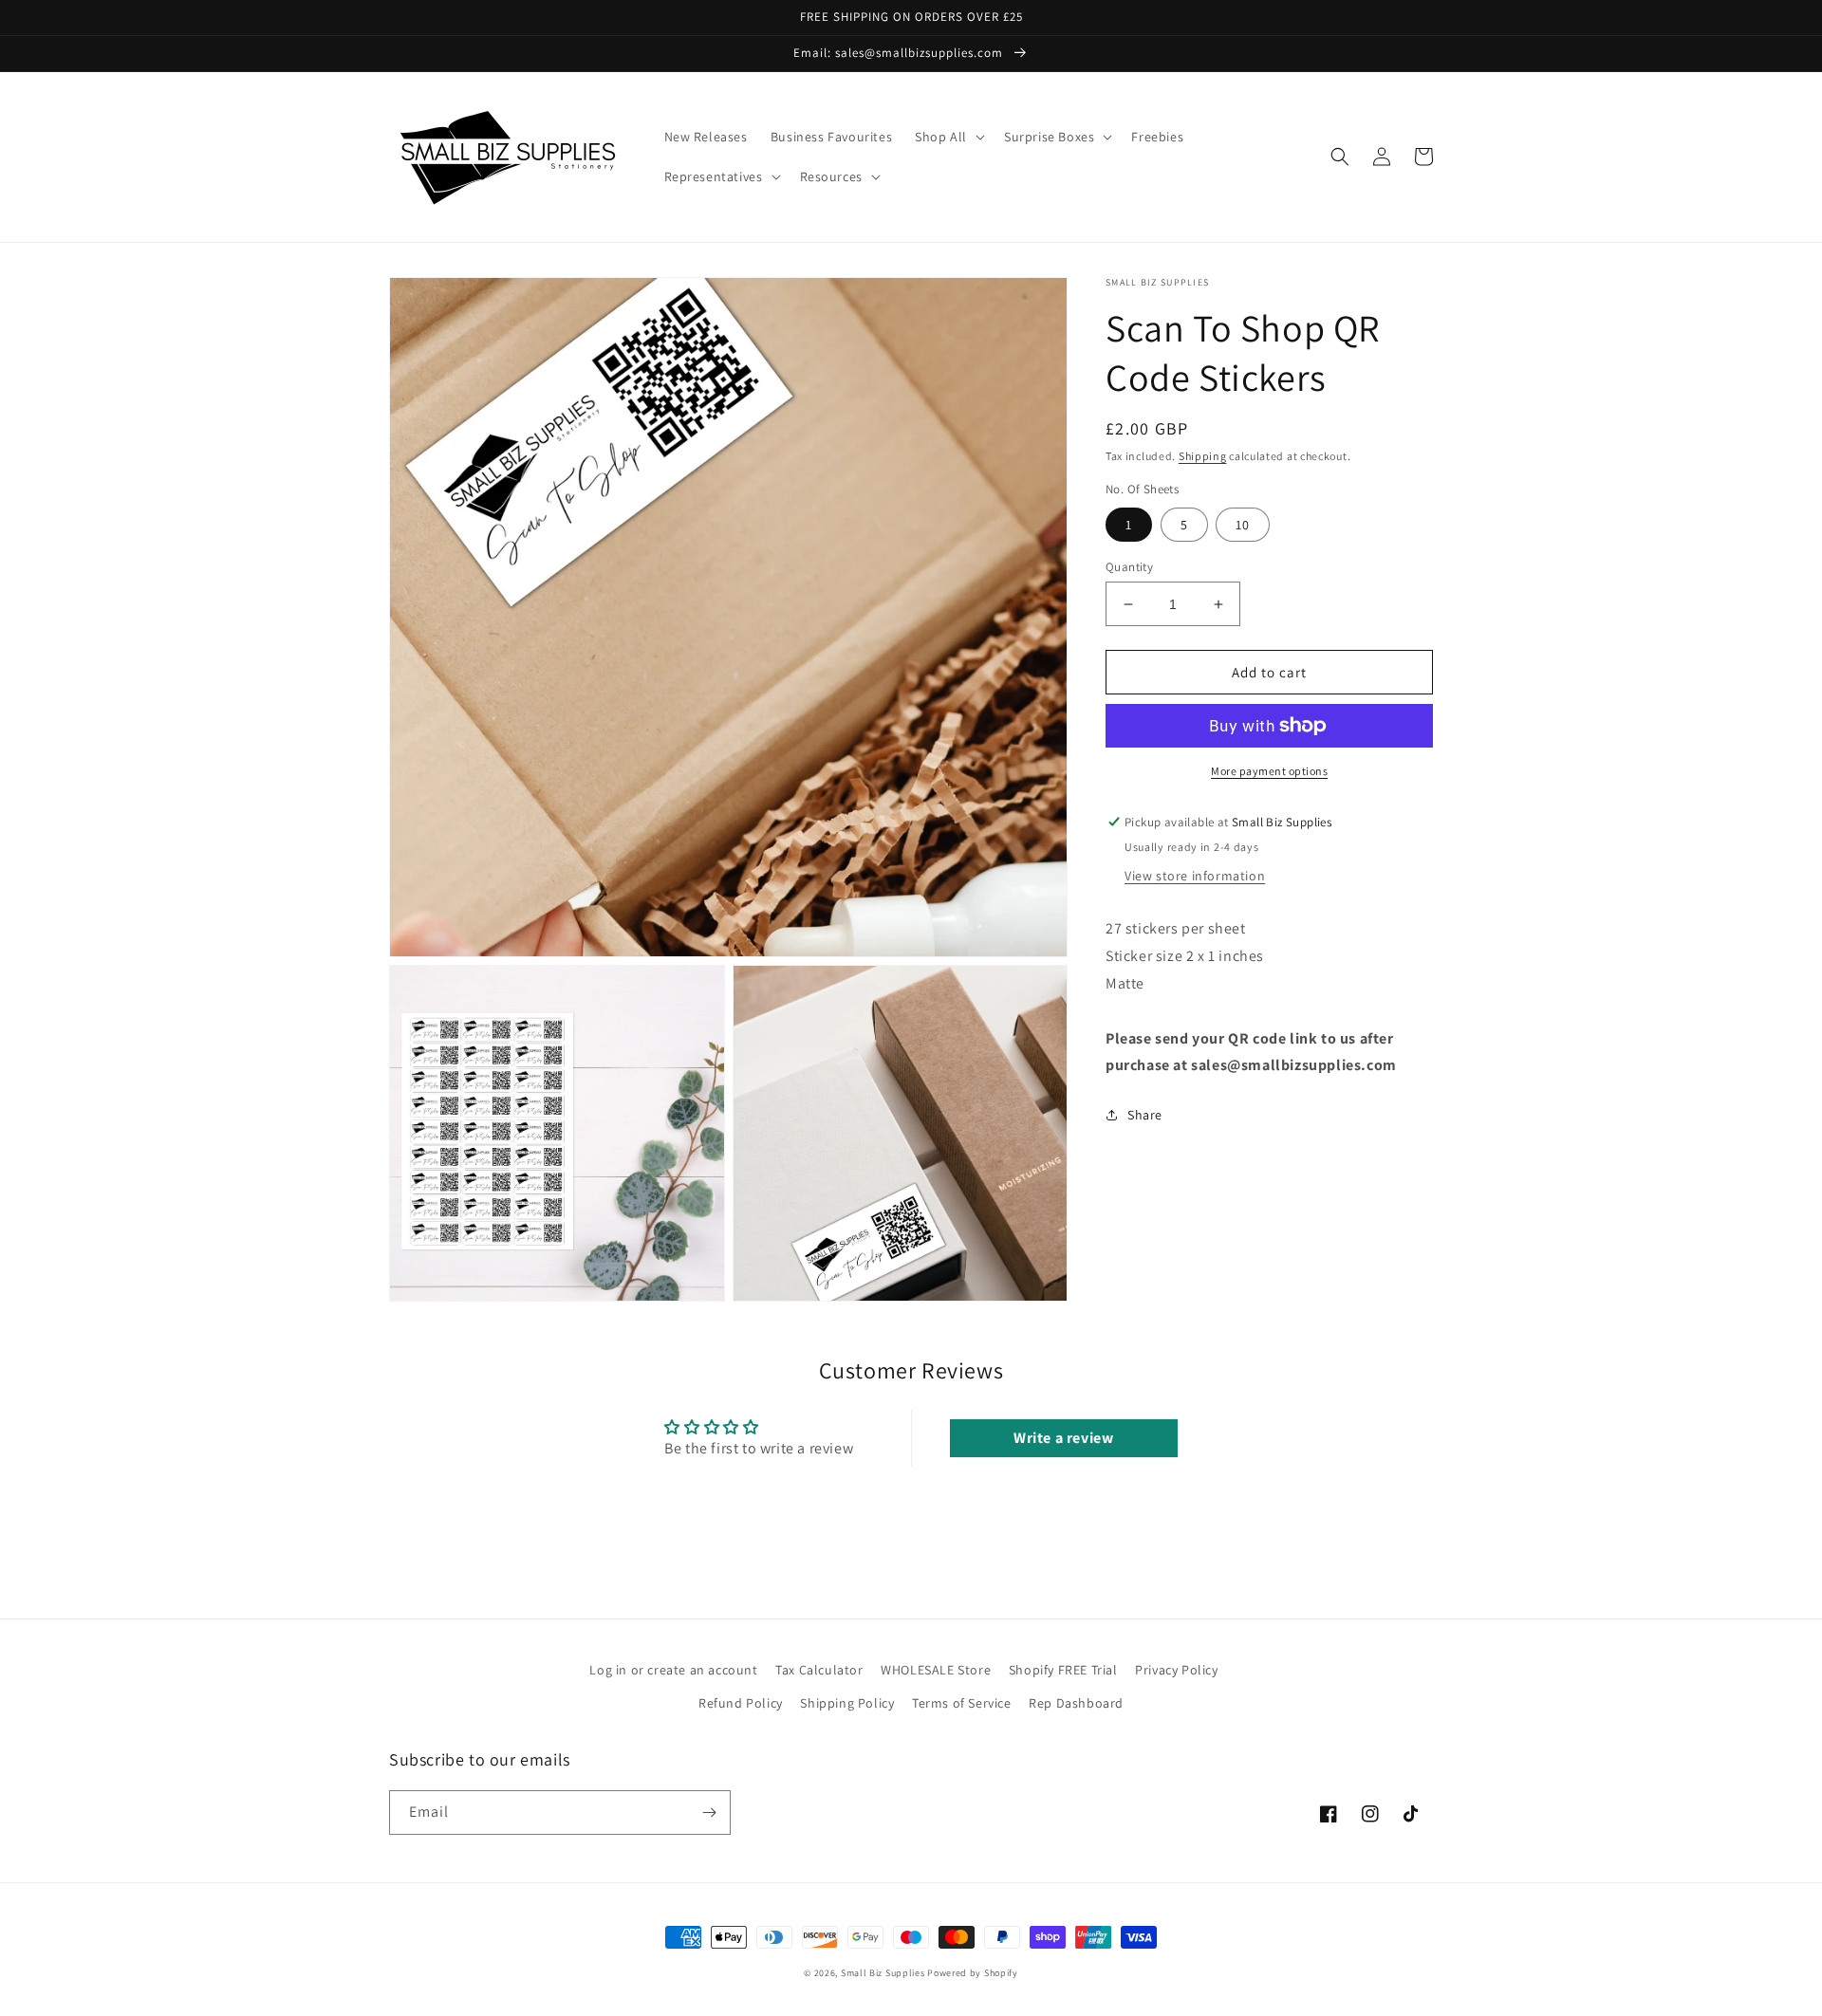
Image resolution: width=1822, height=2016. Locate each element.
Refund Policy (741, 1703)
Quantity (1129, 567)
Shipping (1203, 456)
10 (1243, 525)
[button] (948, 137)
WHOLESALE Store (936, 1670)
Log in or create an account (673, 1670)
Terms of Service (962, 1703)
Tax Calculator (819, 1670)
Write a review (1063, 1438)
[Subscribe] (709, 1813)
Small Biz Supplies (883, 1973)
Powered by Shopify (973, 1973)
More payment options (1269, 771)
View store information (1195, 876)
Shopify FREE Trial (1063, 1670)
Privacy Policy (1176, 1670)
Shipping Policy (847, 1703)
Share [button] (1145, 1115)
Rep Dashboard (1076, 1703)
